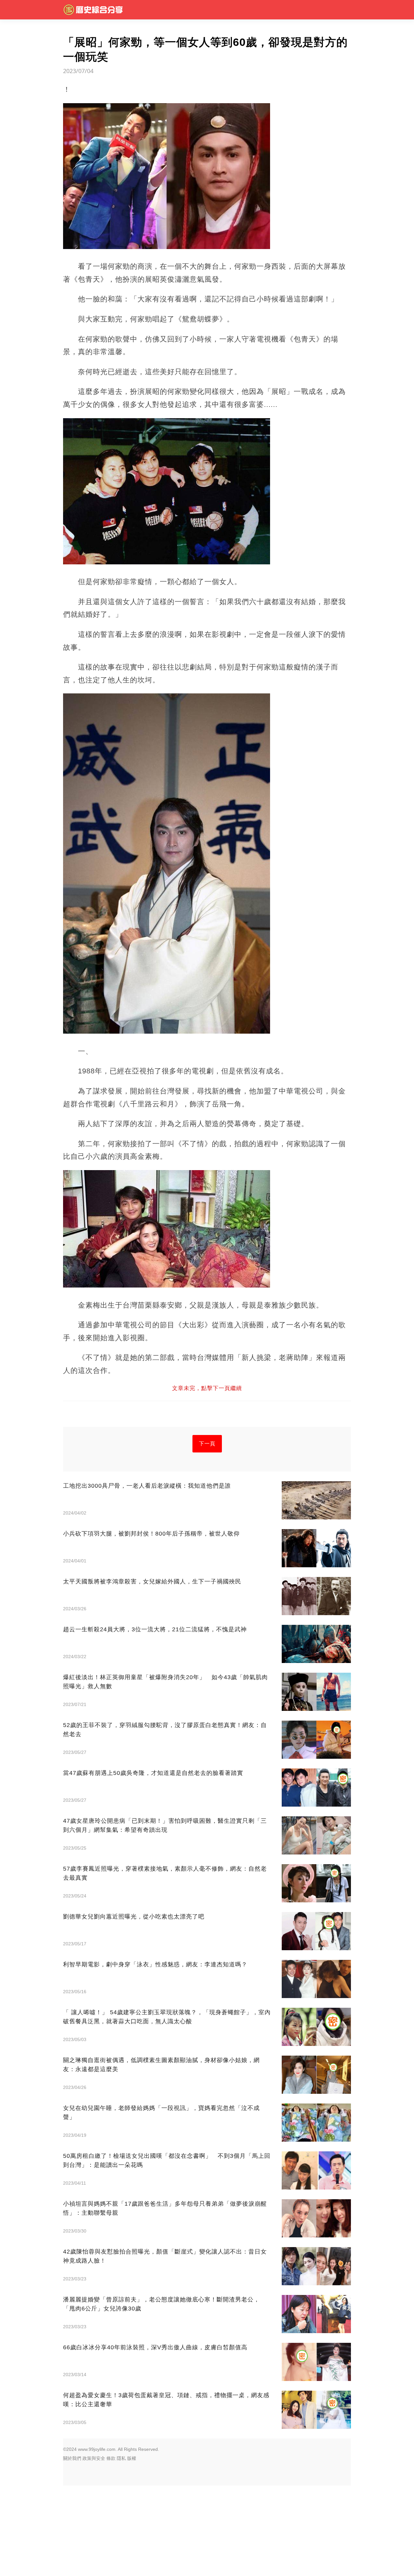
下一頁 (207, 1444)
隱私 (121, 2458)
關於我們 (72, 2458)
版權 (132, 2458)
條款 (111, 2458)
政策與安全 (94, 2458)
